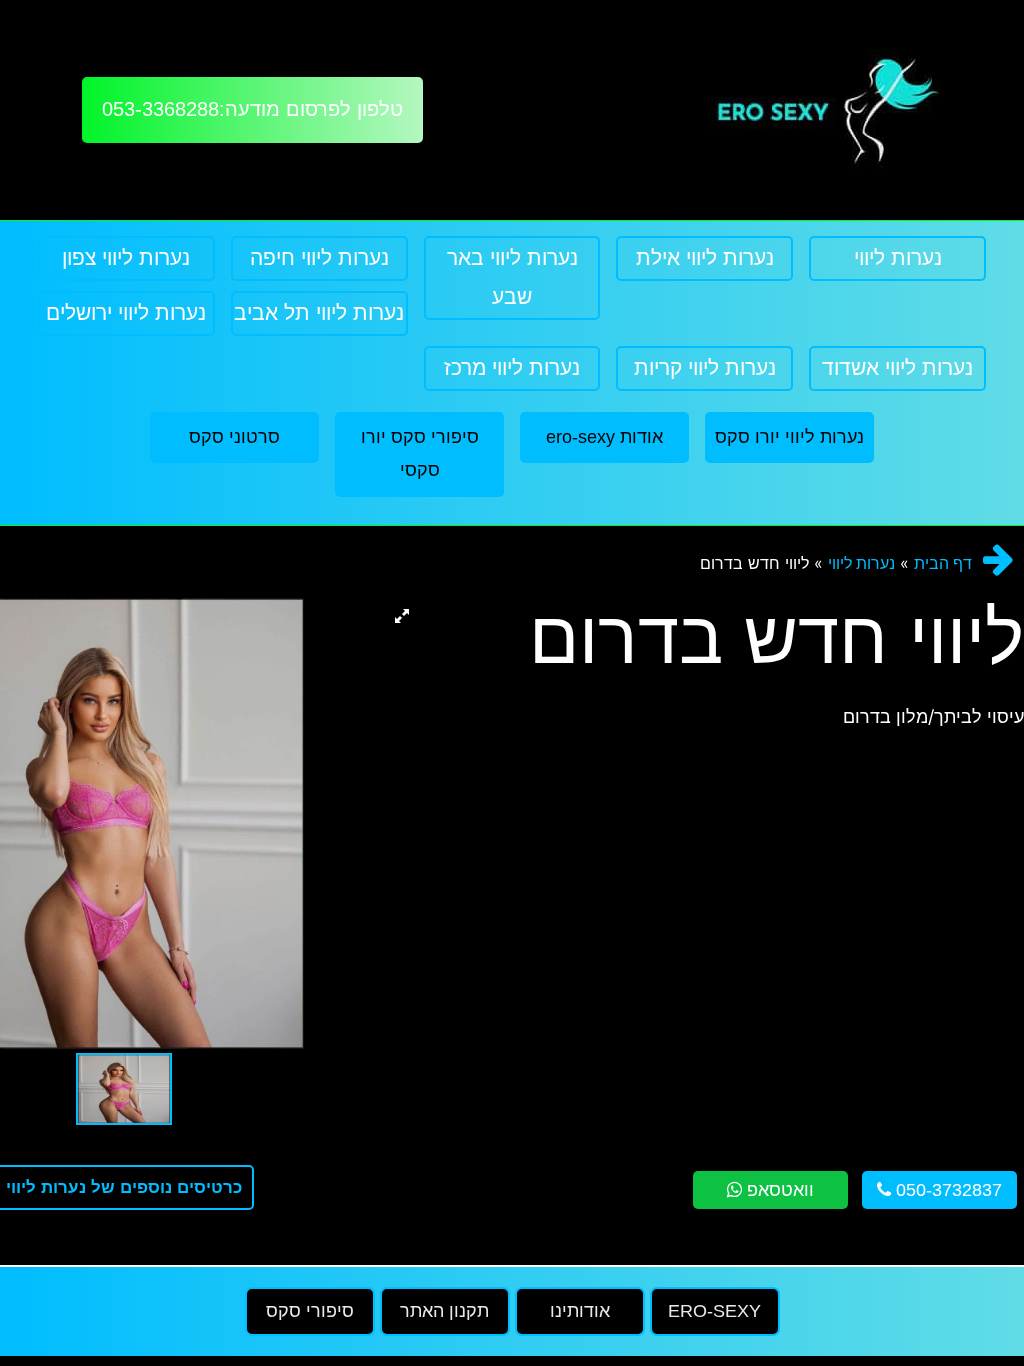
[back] (998, 559)
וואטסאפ (778, 1190)
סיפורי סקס (310, 1311)
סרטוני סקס (234, 437)
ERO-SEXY (714, 1311)
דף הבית (943, 563)
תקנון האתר (444, 1311)
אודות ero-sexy (604, 437)
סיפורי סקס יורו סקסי (420, 453)
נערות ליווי (861, 563)
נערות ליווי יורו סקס (789, 437)
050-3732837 (946, 1190)
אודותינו (580, 1311)
